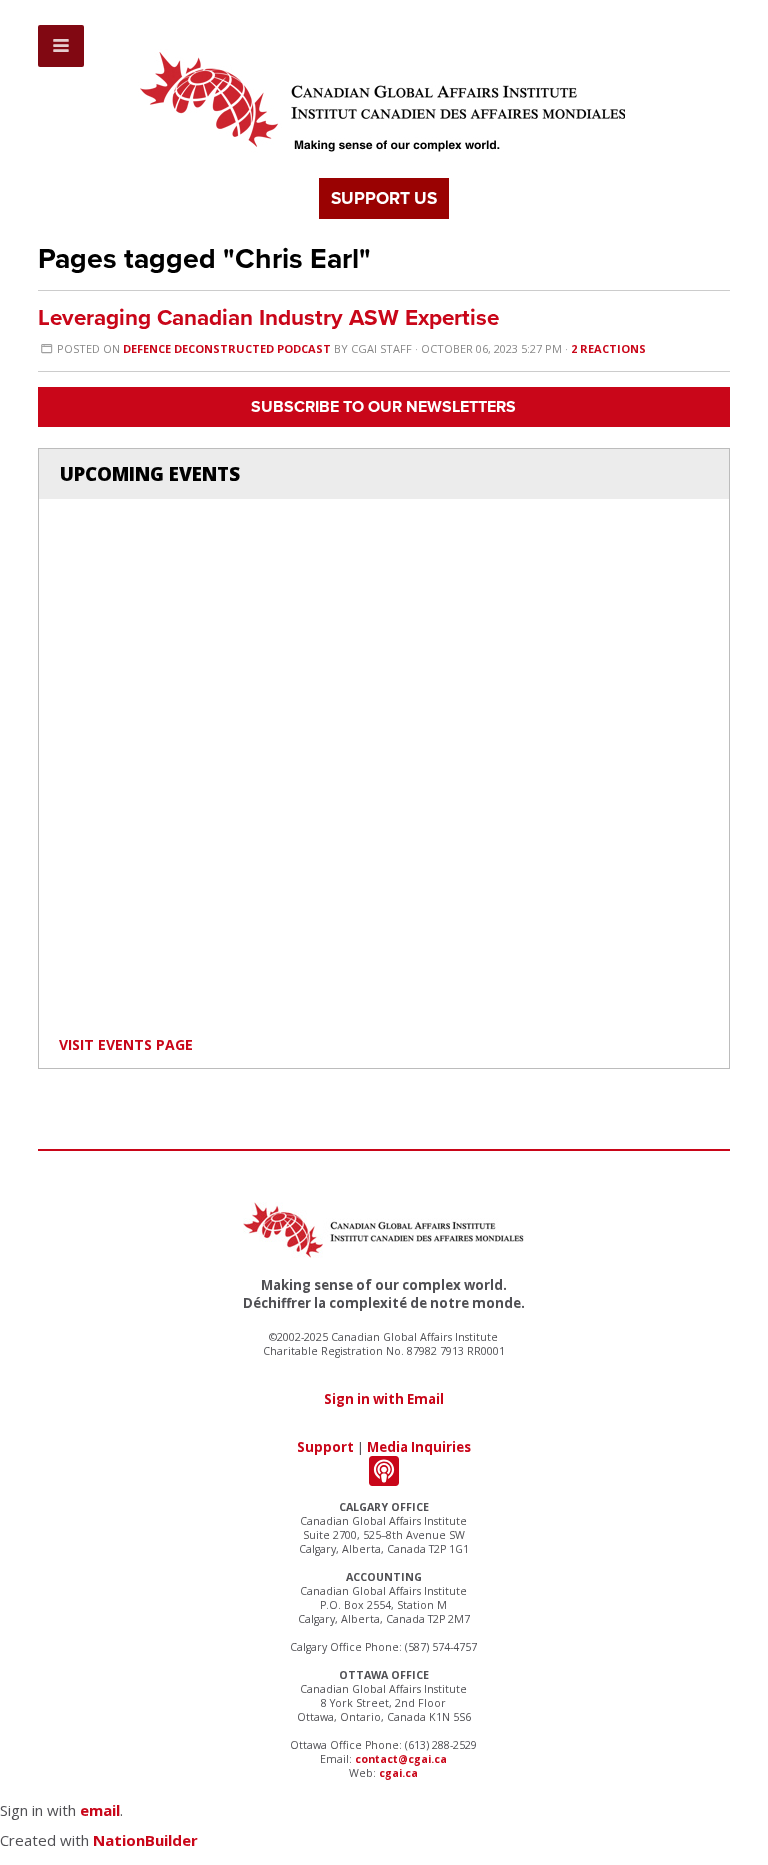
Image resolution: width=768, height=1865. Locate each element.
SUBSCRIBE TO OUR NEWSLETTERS (383, 407)
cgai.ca (398, 1773)
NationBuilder (145, 1840)
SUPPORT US (384, 198)
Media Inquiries (419, 1447)
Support (325, 1447)
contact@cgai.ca (401, 1759)
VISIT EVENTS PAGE (126, 1044)
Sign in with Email (384, 1399)
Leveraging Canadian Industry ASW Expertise (268, 317)
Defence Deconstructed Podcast (227, 348)
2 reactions (608, 348)
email (100, 1810)
